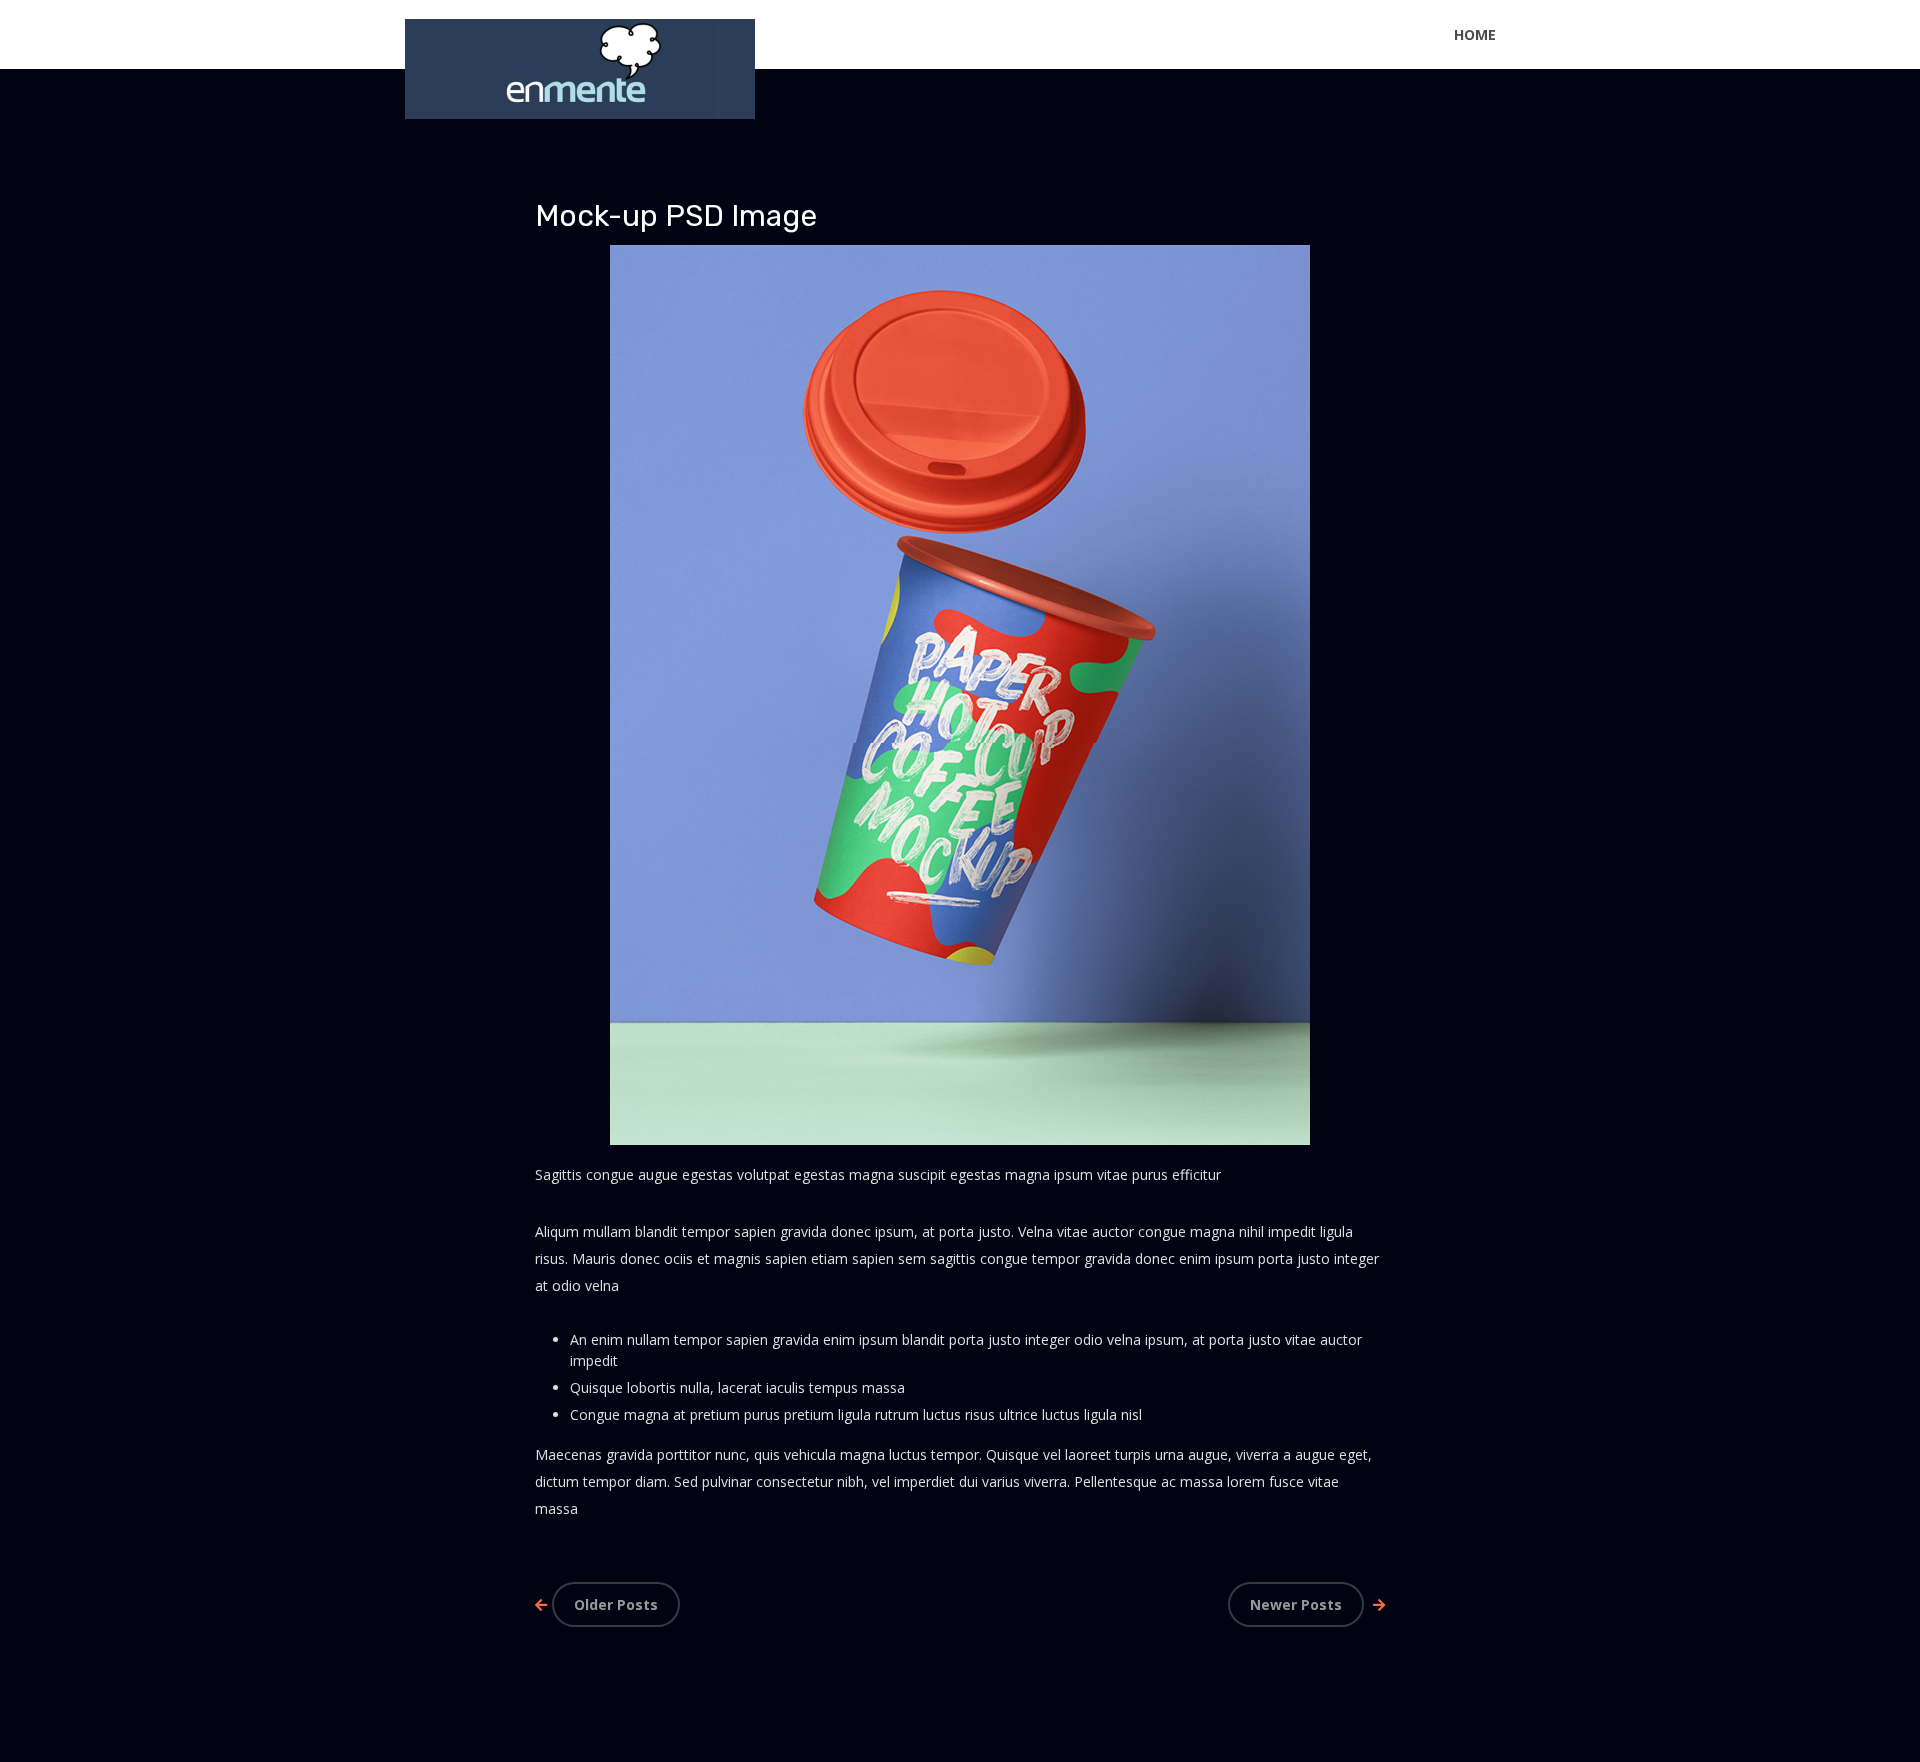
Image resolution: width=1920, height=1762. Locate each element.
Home (1475, 34)
